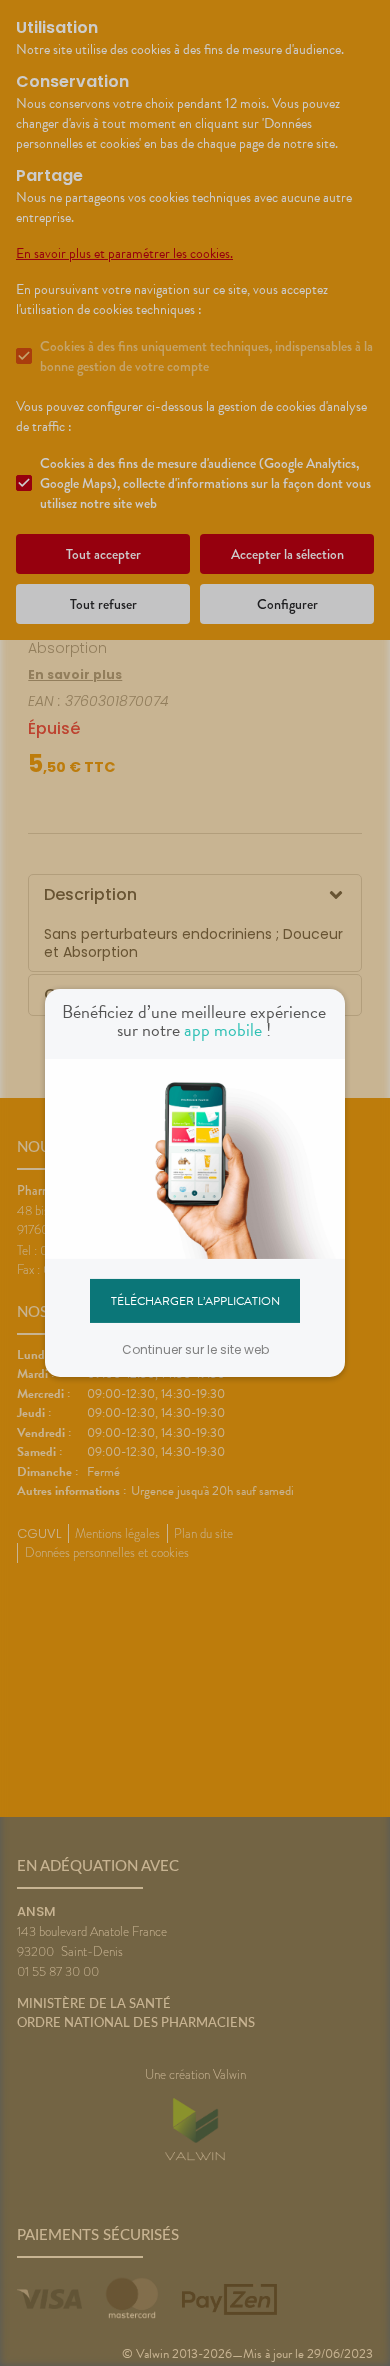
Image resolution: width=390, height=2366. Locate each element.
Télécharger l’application (195, 1300)
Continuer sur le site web (195, 1349)
